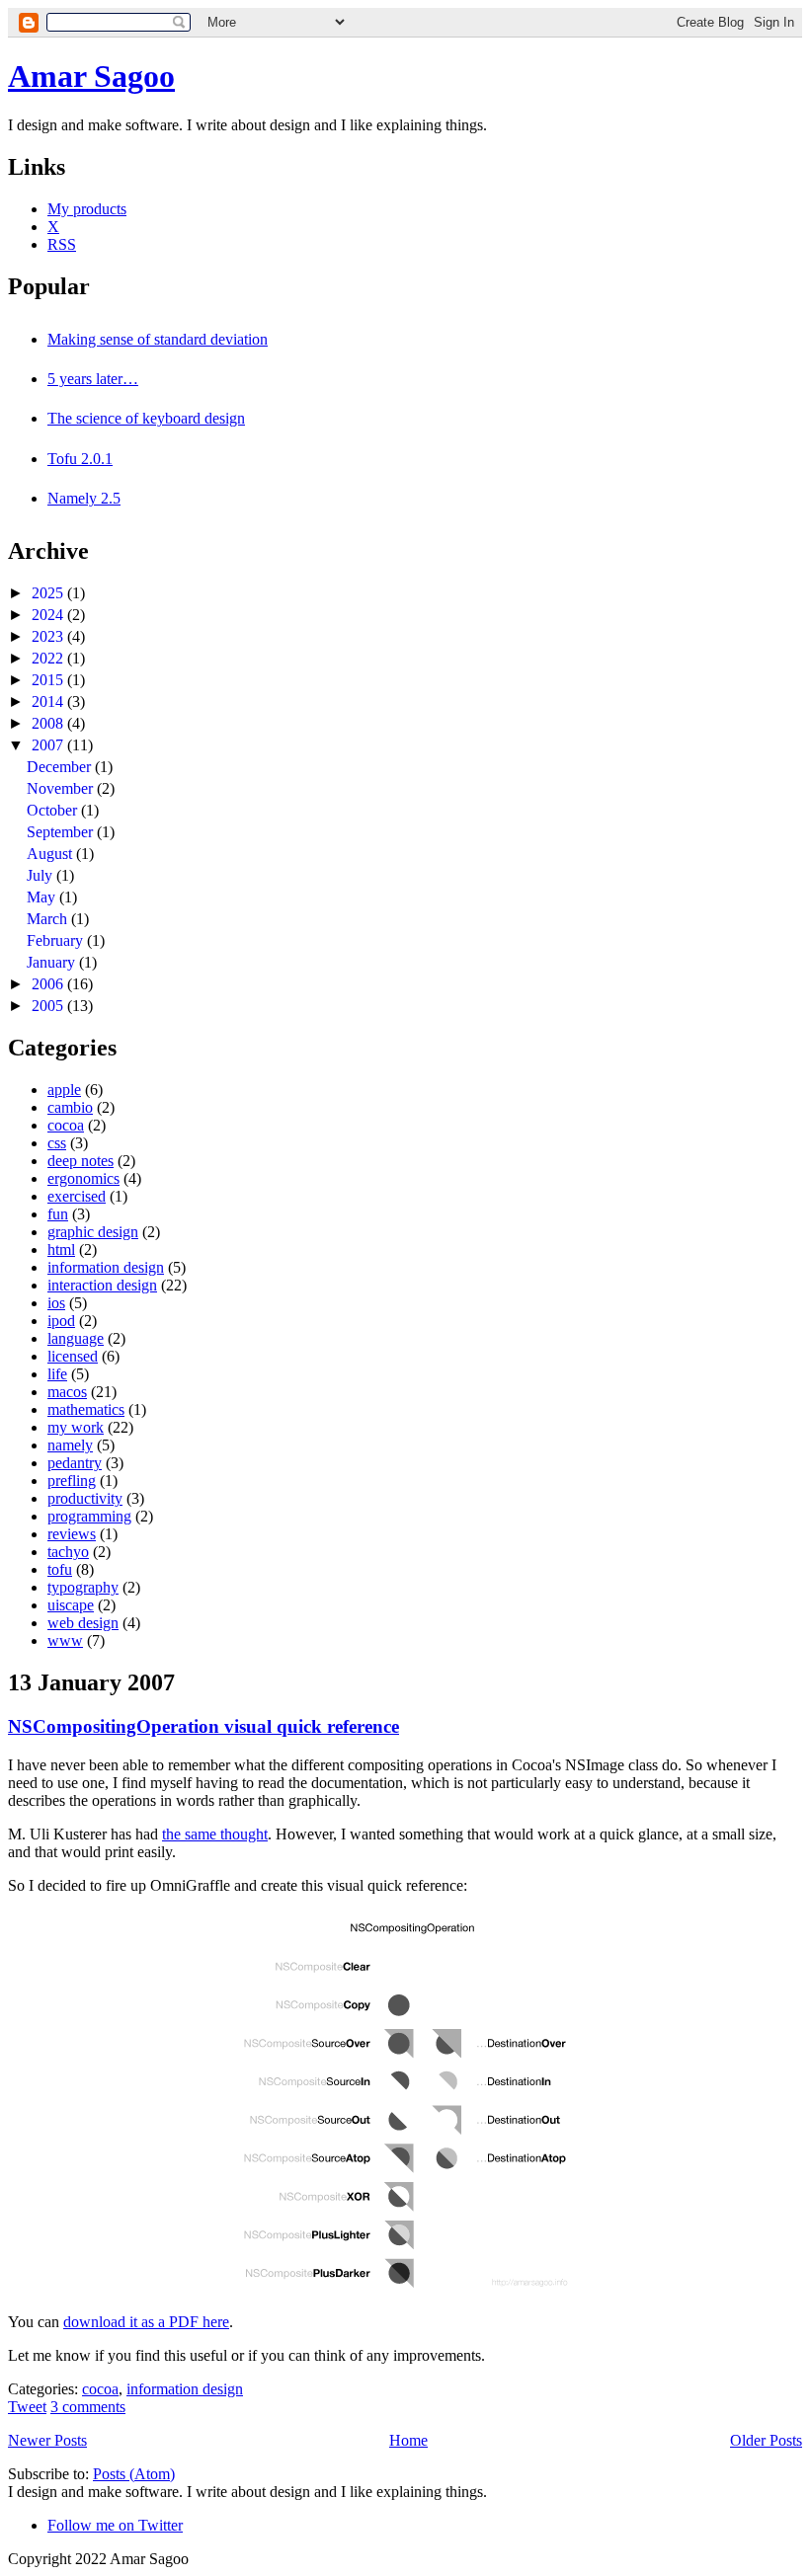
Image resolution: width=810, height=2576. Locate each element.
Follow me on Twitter (115, 2525)
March (49, 919)
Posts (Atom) (134, 2474)
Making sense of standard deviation (158, 339)
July (41, 875)
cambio (70, 1107)
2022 (49, 658)
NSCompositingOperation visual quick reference (203, 1726)
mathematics (86, 1409)
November (62, 788)
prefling (72, 1481)
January (53, 962)
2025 (49, 593)
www (65, 1640)
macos (67, 1392)
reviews (72, 1534)
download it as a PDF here (146, 2322)
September (62, 832)
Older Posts (766, 2440)
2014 (49, 702)
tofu (60, 1569)
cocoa (66, 1125)
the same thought (215, 1834)
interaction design (102, 1285)
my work (76, 1427)
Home (408, 2440)
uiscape (71, 1605)
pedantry (75, 1463)
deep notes (81, 1161)
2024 (49, 615)
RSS (62, 244)
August (51, 854)
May (43, 897)
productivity (85, 1498)
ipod (61, 1321)
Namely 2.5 (84, 498)
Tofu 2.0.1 (80, 459)
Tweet (27, 2407)
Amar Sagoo (91, 76)
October (54, 810)
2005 (49, 1006)
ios (56, 1303)
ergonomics (83, 1178)
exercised (77, 1196)
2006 (49, 984)
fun (58, 1214)
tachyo (68, 1552)
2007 (49, 745)
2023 (49, 636)
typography (83, 1587)
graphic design (93, 1232)
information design (106, 1267)
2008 (49, 723)
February (57, 940)
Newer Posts (47, 2440)
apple (64, 1090)
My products (87, 209)
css (57, 1143)
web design (83, 1623)
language (76, 1338)
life (57, 1374)
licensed (73, 1356)
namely (70, 1445)
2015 (49, 680)
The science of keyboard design (146, 418)
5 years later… (93, 379)
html (61, 1249)
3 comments (88, 2407)
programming (89, 1516)
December (61, 767)
